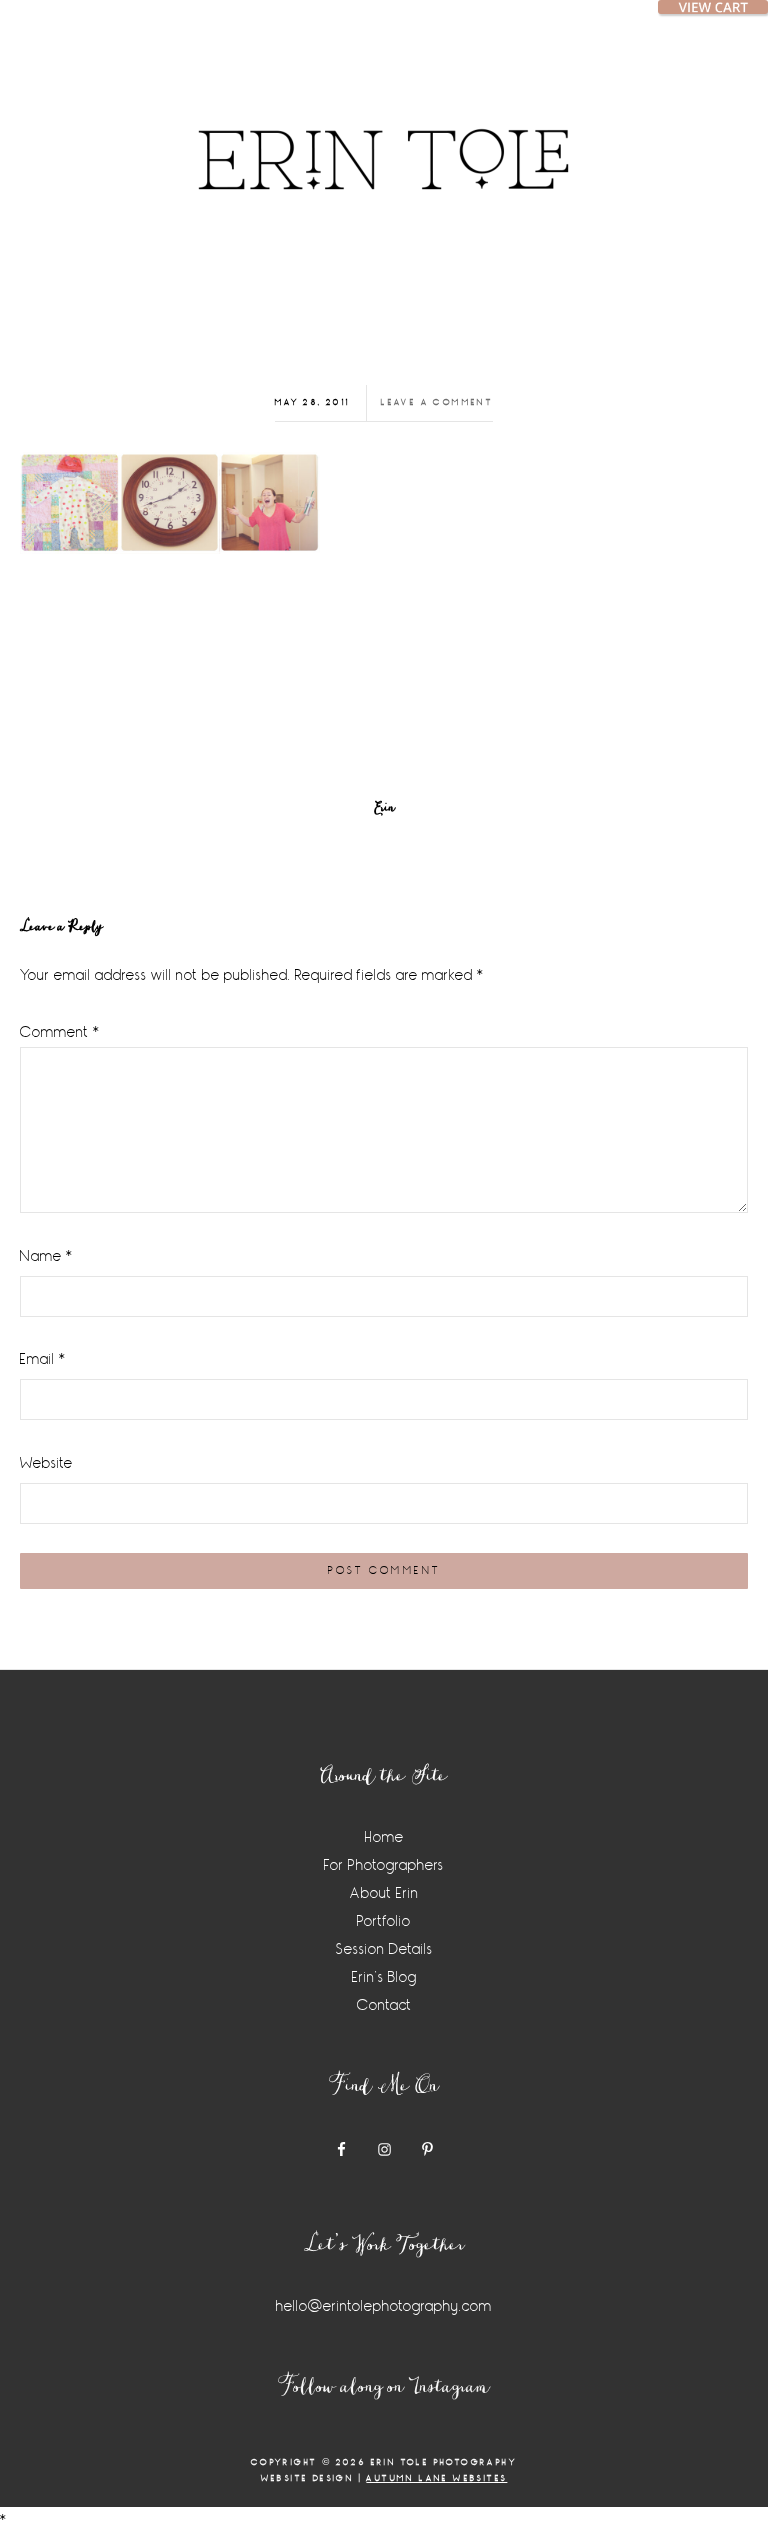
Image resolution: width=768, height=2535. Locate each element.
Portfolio (384, 1921)
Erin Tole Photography (384, 135)
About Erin (384, 1893)
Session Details (384, 1949)
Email (43, 1359)
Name (46, 1256)
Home (384, 1837)
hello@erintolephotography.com (384, 2306)
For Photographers (384, 1865)
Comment (60, 1032)
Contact (384, 2005)
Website (46, 1463)
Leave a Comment (437, 402)
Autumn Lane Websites (436, 2478)
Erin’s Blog (384, 1977)
